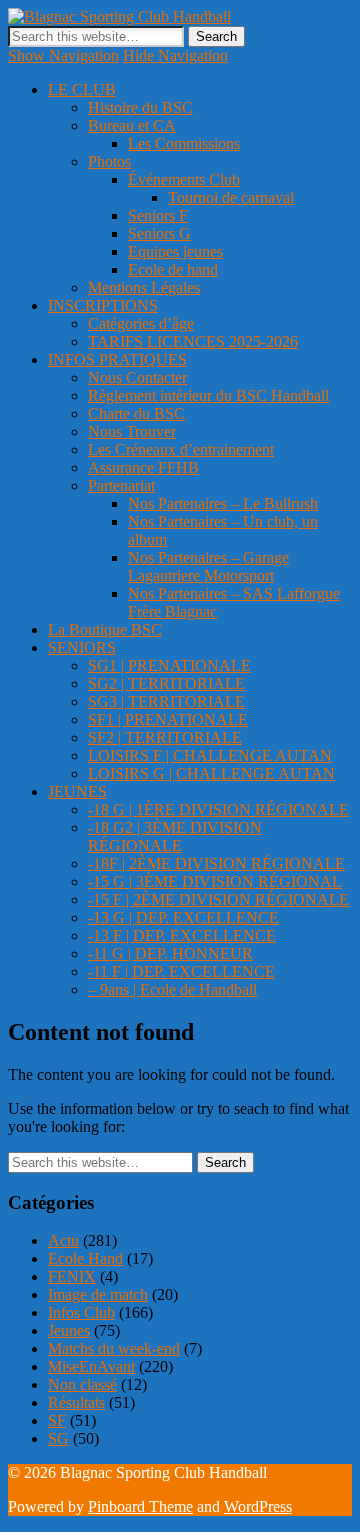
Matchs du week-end (114, 1348)
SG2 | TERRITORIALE (166, 683)
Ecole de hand (173, 269)
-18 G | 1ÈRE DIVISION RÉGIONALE (218, 809)
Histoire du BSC (140, 107)
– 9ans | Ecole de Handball (172, 989)
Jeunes (69, 1330)
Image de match (98, 1294)
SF (57, 1420)
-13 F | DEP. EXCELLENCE (182, 935)
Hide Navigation (175, 55)
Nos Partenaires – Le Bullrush (223, 503)
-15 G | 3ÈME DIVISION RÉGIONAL (215, 881)
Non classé (82, 1384)
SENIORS (82, 647)
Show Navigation (63, 55)
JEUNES (77, 791)
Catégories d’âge (141, 323)
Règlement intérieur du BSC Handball (208, 395)
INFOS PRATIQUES (117, 359)
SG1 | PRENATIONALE (169, 665)
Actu (63, 1240)
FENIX (72, 1276)
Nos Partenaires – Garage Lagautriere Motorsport (208, 566)
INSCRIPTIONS (103, 305)
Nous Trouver (132, 431)
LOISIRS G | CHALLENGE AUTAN (211, 773)
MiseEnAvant (91, 1366)
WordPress (258, 1506)
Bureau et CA (132, 125)
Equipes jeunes (175, 251)
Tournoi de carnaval (231, 197)
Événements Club (184, 179)
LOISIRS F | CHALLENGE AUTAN (210, 755)
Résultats (76, 1402)
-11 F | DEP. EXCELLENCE (181, 971)
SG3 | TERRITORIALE (166, 701)
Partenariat (121, 485)
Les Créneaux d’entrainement (181, 449)
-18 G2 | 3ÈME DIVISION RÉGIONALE (175, 836)
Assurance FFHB (143, 467)
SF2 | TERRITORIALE (165, 737)
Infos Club (81, 1312)
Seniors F (158, 215)
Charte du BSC (136, 413)
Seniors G (159, 233)
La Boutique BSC (105, 629)
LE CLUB (82, 89)
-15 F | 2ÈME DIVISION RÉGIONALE (218, 899)
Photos (109, 161)
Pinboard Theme (140, 1506)
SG (58, 1438)
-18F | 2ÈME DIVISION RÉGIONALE (216, 863)
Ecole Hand (85, 1258)
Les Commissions (184, 143)
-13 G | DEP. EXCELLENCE (183, 917)
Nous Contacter (137, 377)
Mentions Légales (144, 287)
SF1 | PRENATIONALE (168, 719)
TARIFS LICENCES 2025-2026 (193, 341)
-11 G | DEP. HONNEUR (170, 953)
